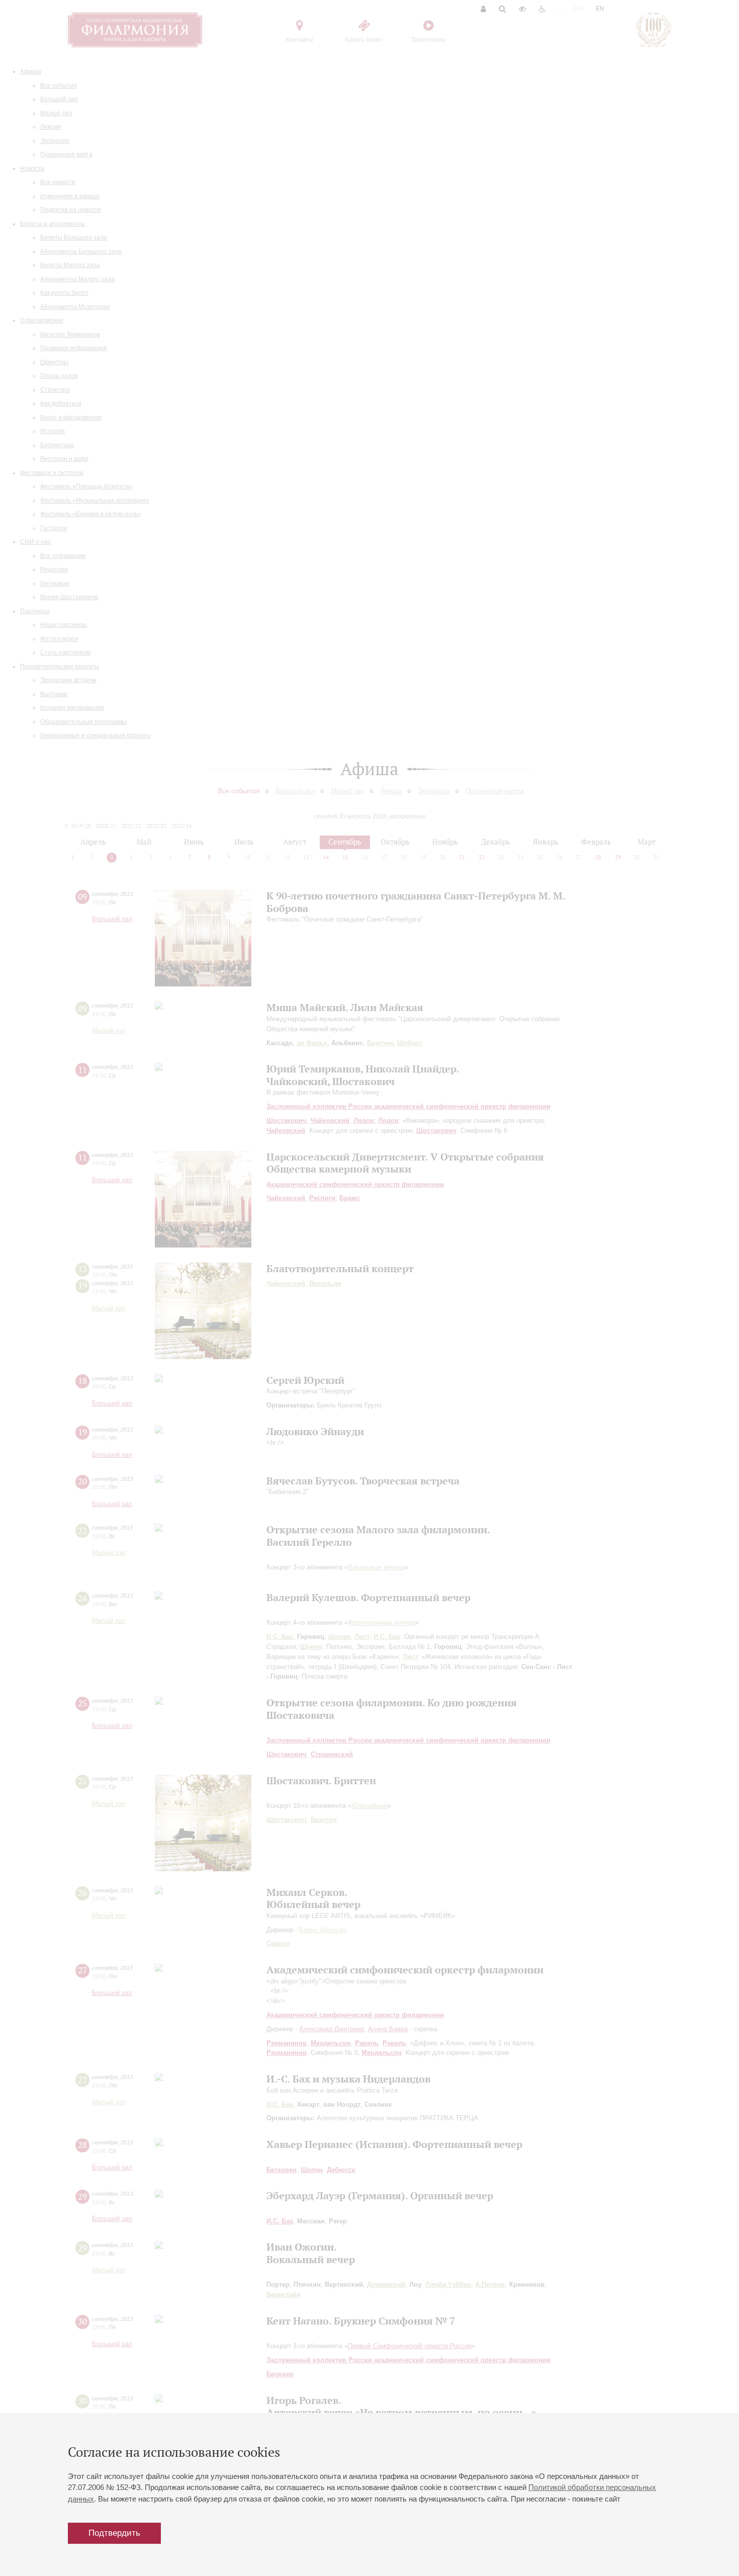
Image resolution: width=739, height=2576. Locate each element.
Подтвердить (114, 2533)
